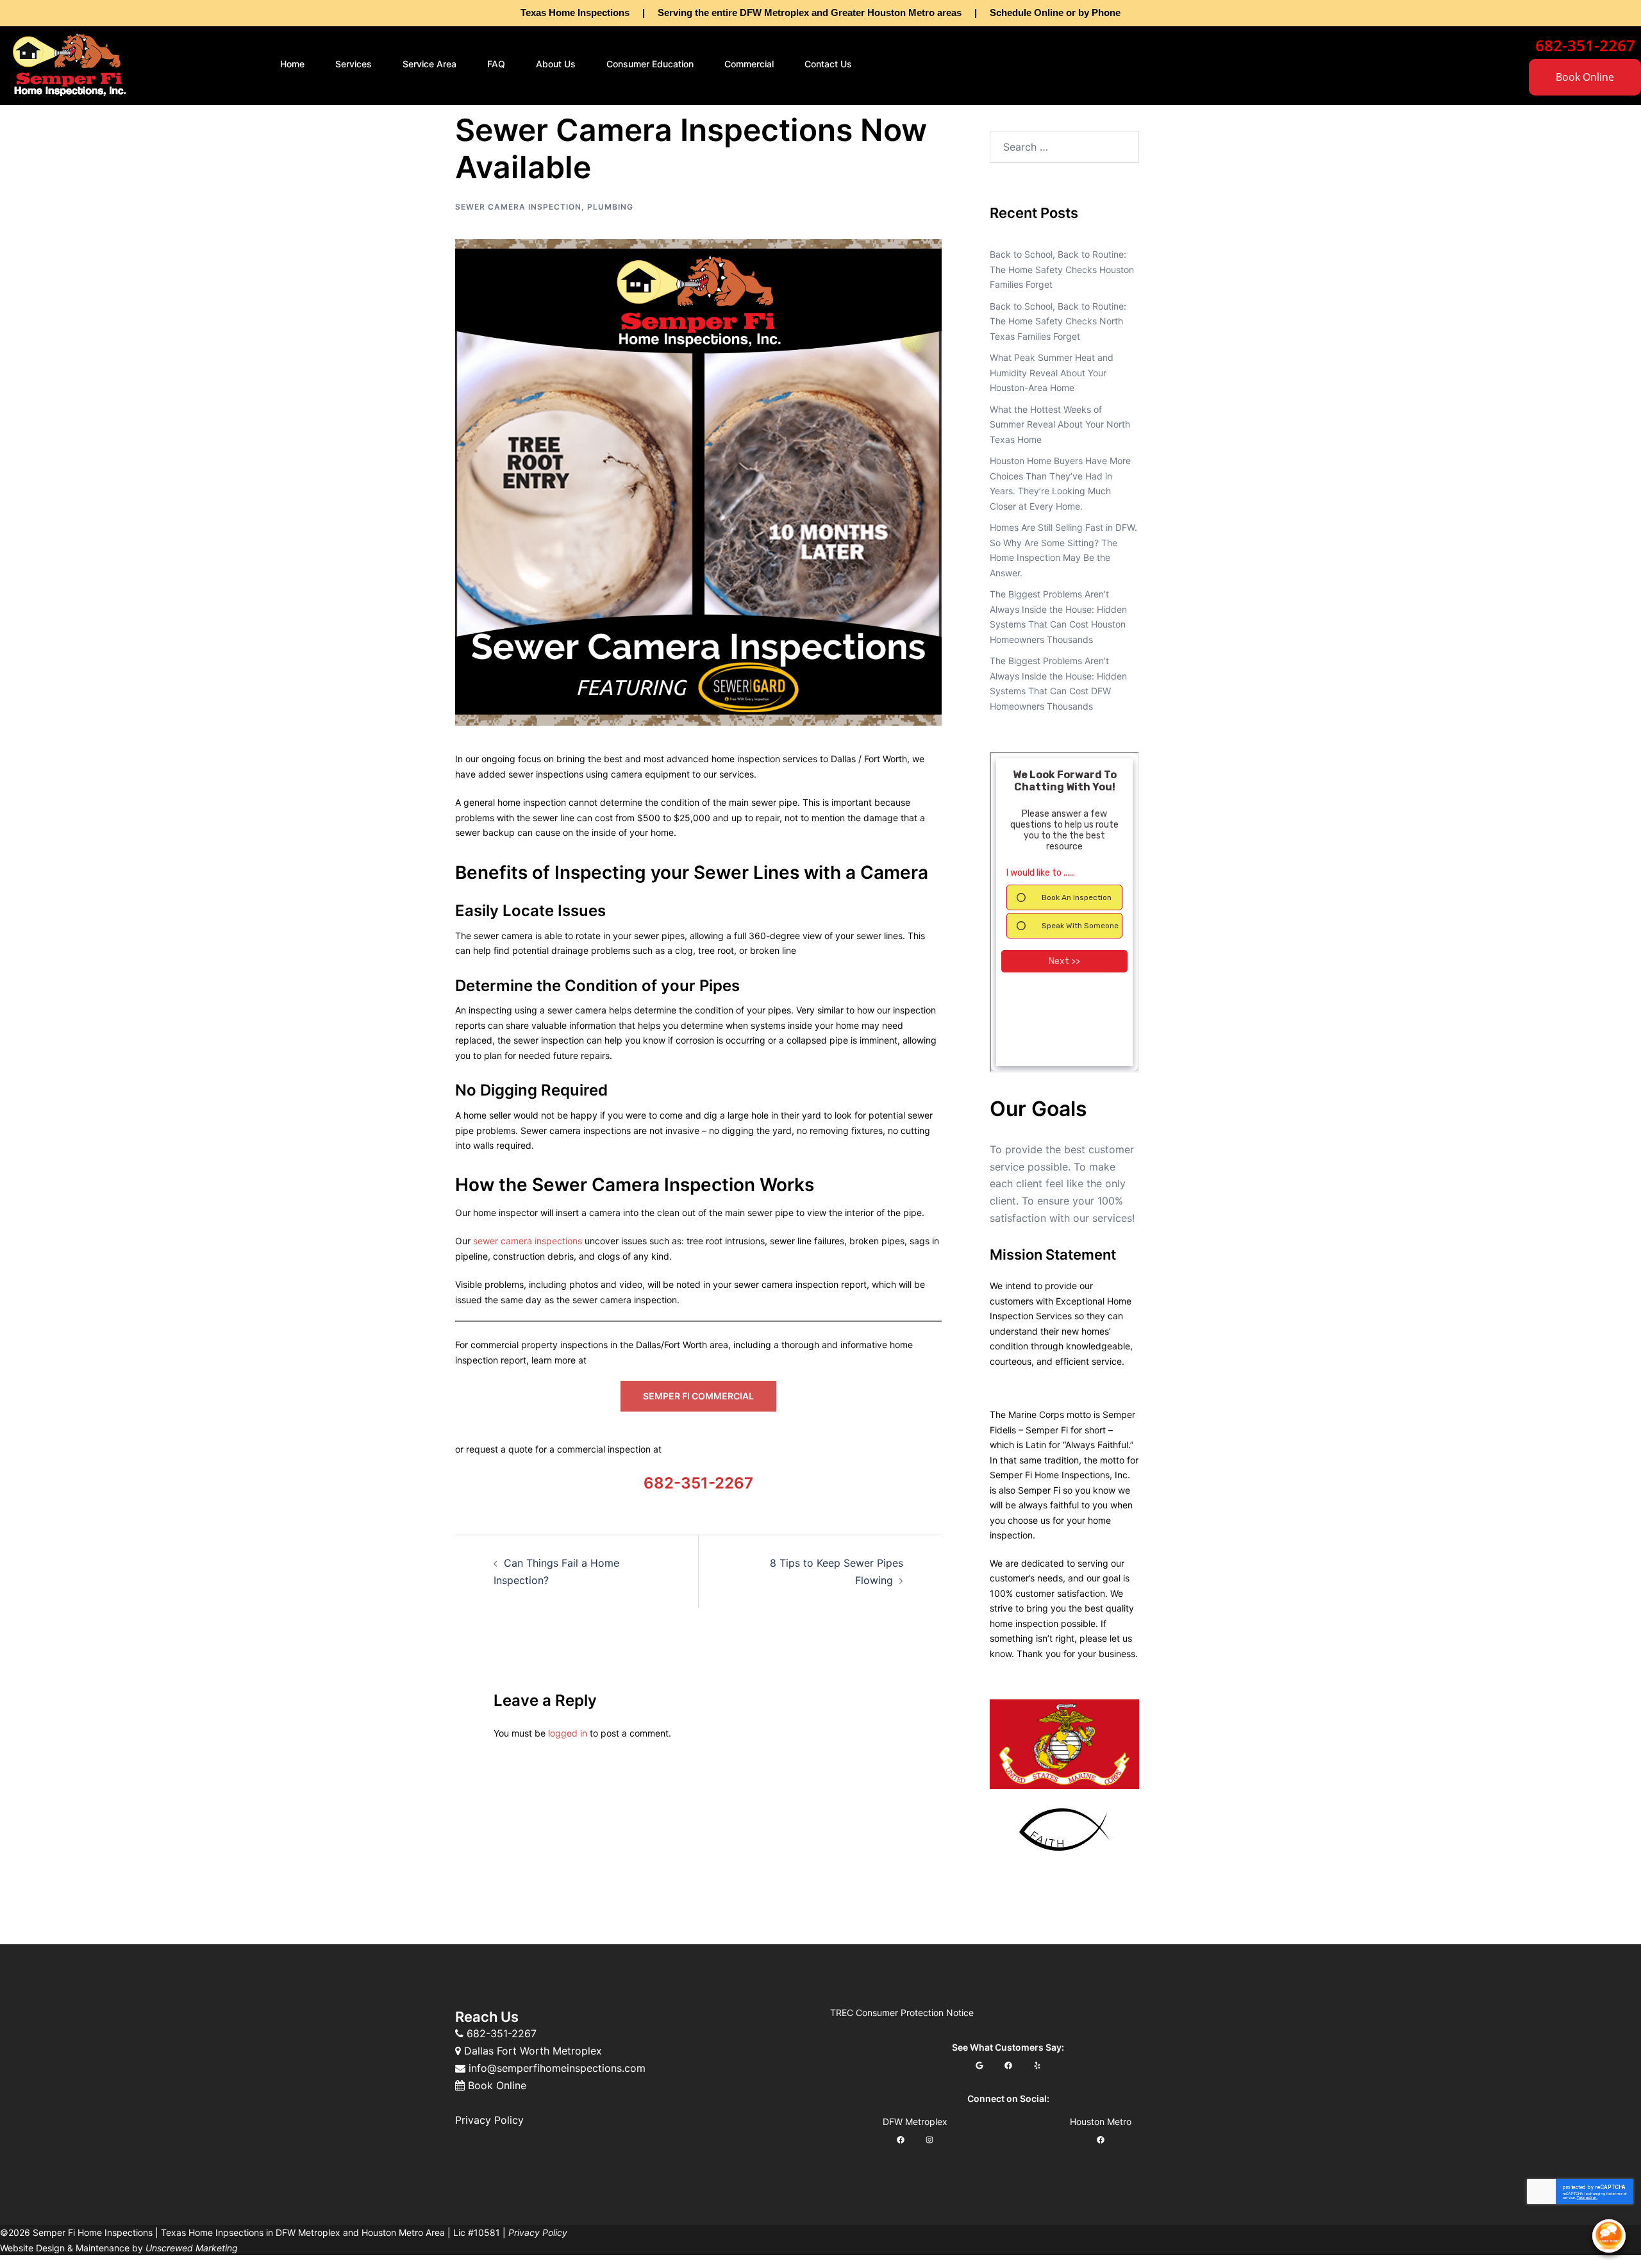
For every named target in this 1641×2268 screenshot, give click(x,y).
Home (292, 64)
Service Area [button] (429, 64)
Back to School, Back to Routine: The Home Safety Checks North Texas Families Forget (1058, 321)
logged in (568, 1733)
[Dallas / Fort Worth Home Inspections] (69, 63)
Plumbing (610, 207)
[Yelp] (1037, 2065)
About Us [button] (556, 64)
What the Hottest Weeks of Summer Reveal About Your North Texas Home (1060, 424)
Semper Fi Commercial (698, 1396)
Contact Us (828, 64)
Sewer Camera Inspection (518, 207)
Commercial (749, 64)
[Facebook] (1008, 2065)
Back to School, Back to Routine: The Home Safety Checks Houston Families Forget (1062, 269)
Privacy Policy (489, 2120)
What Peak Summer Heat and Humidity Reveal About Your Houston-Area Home (1052, 372)
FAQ (496, 64)
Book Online (1585, 77)
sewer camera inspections (528, 1241)
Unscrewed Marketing (192, 2248)
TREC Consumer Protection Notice (902, 2013)
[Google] (979, 2065)
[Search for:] (1064, 147)
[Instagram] (930, 2139)
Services (354, 64)
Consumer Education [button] (650, 64)
